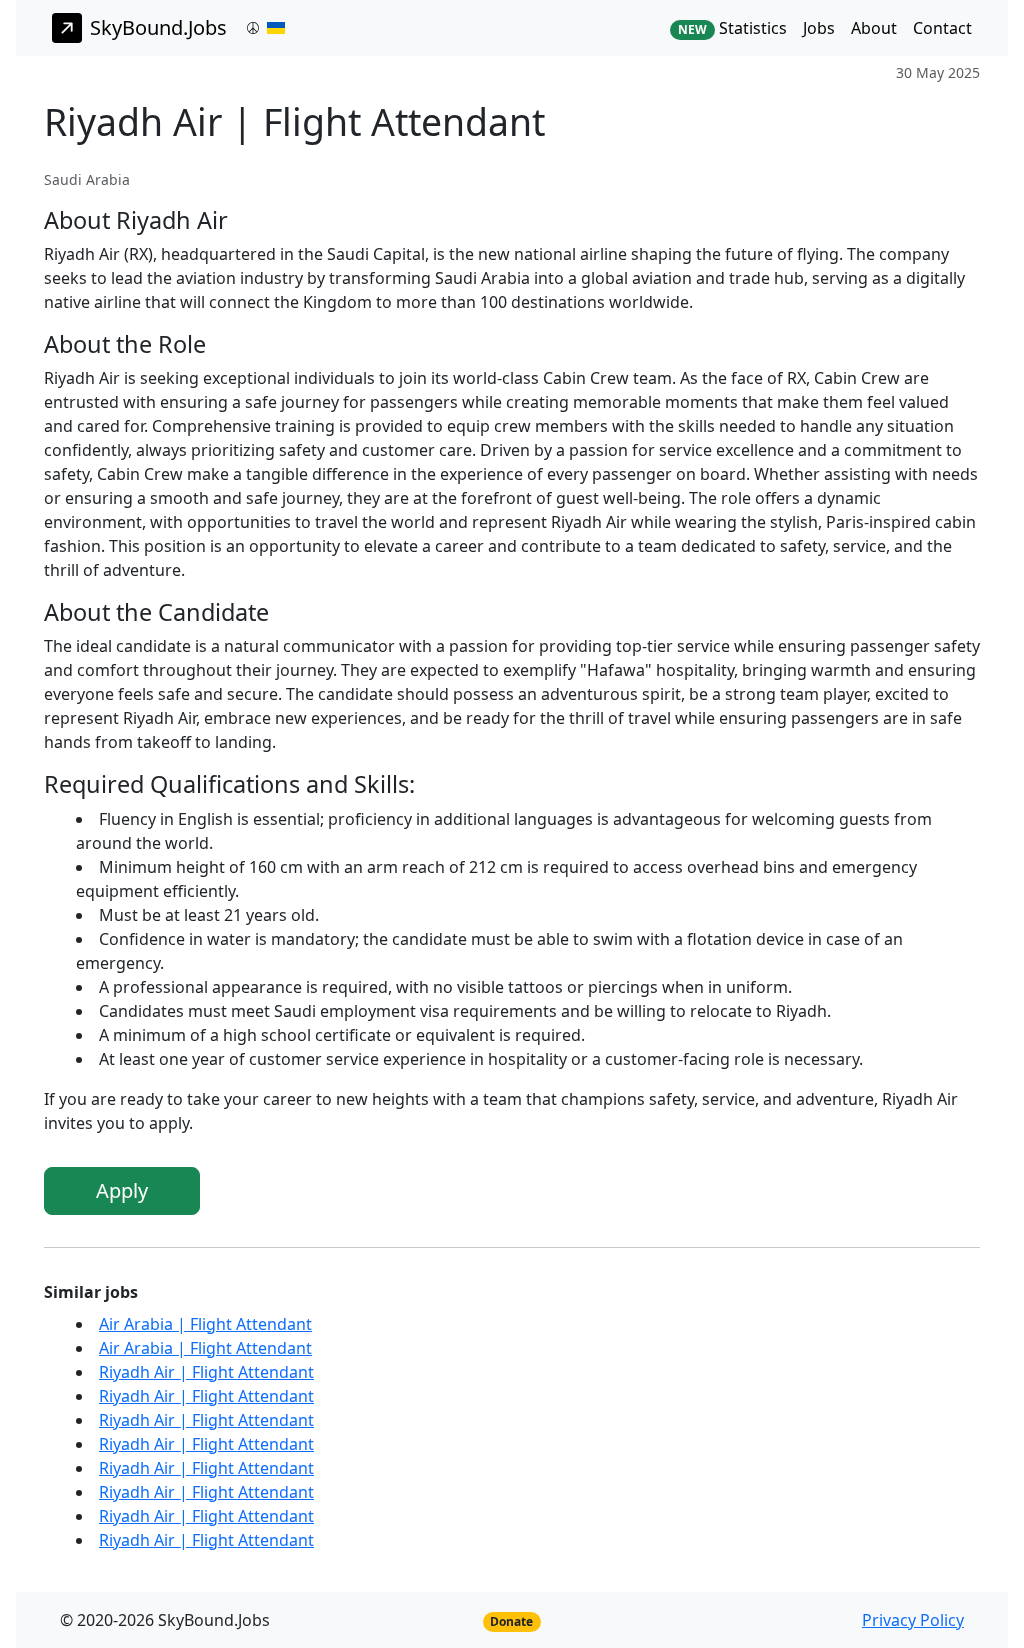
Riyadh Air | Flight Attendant (206, 1372)
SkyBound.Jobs (158, 27)
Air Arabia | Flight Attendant (205, 1324)
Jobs (819, 28)
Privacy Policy (913, 1620)
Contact (942, 28)
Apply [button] (122, 1190)
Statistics (732, 28)
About (874, 28)
